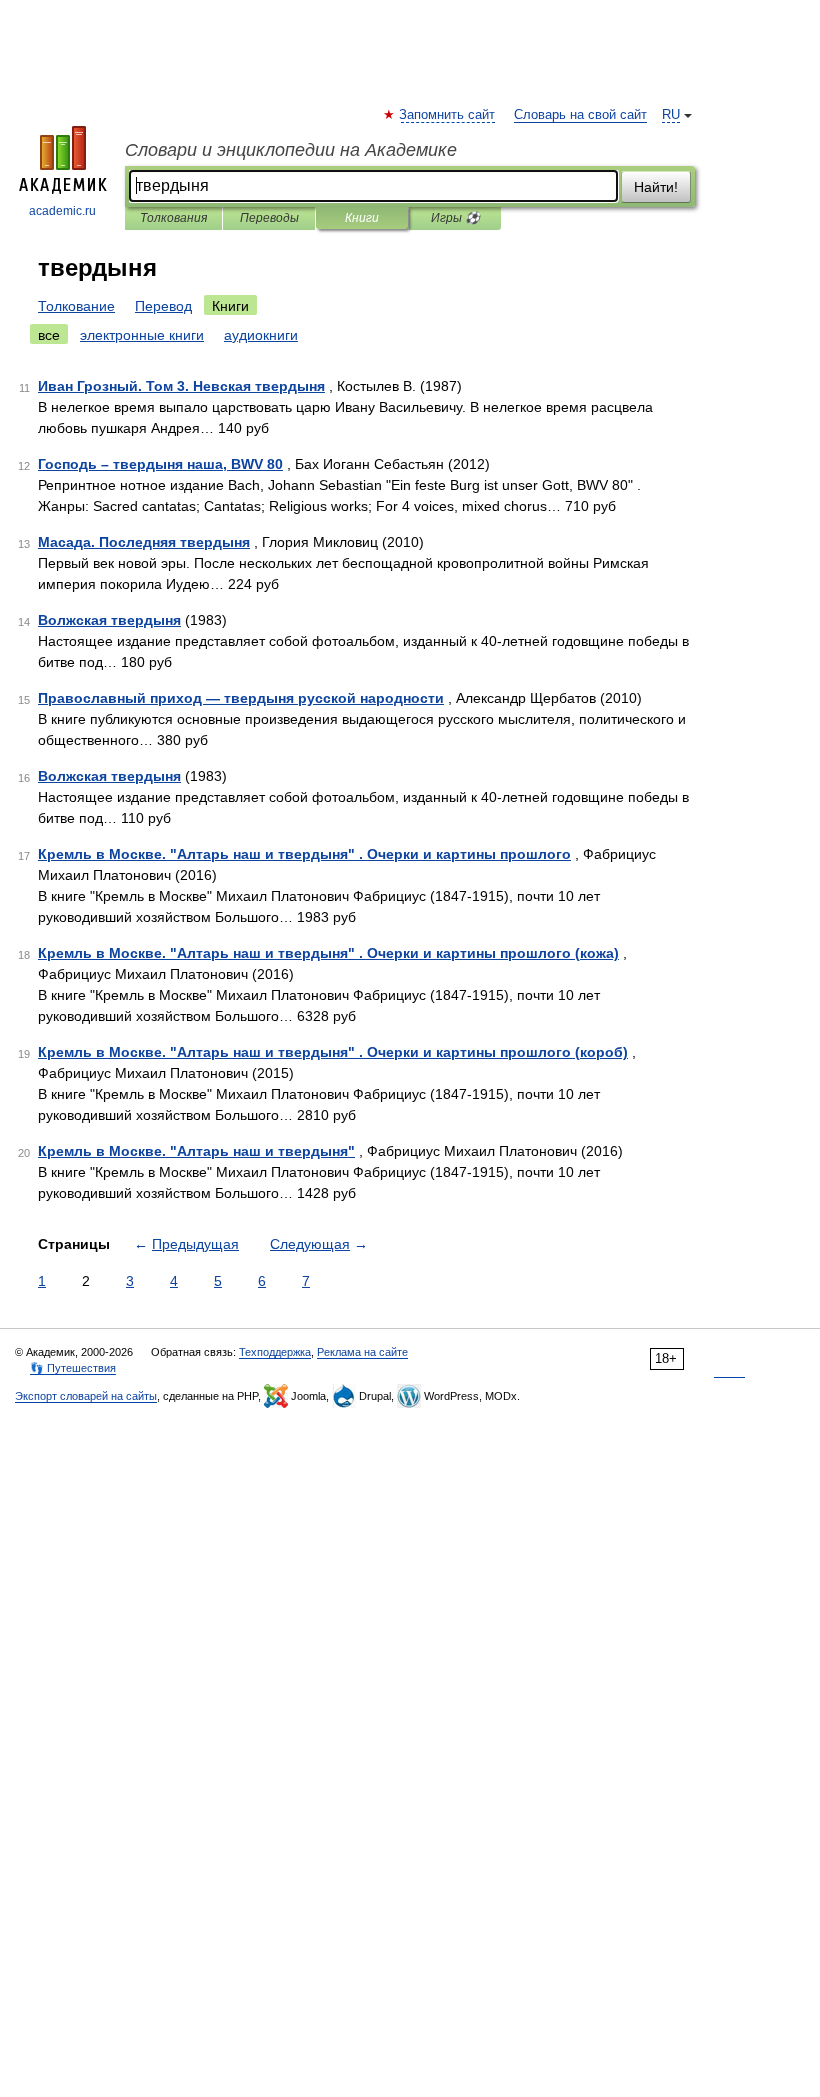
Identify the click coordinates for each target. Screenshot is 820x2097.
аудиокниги (261, 335)
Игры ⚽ (455, 218)
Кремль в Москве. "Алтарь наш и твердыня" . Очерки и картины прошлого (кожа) (328, 953)
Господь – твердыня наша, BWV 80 (160, 464)
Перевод (163, 306)
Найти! (656, 187)
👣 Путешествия (73, 1368)
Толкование (76, 306)
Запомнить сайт (448, 115)
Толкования (173, 218)
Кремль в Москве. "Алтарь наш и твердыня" (196, 1151)
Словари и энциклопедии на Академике (291, 150)
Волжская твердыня (109, 620)
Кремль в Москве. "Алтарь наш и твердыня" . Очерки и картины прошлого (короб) (333, 1052)
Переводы (269, 218)
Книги (362, 218)
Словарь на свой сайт (580, 115)
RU (671, 115)
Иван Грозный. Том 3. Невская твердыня (181, 386)
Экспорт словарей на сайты (86, 1396)
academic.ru (62, 211)
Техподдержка (275, 1352)
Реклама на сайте (362, 1352)
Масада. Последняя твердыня (144, 542)
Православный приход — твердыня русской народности (241, 698)
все (49, 335)
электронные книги (142, 335)
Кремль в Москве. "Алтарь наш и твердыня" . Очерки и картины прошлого (304, 854)
